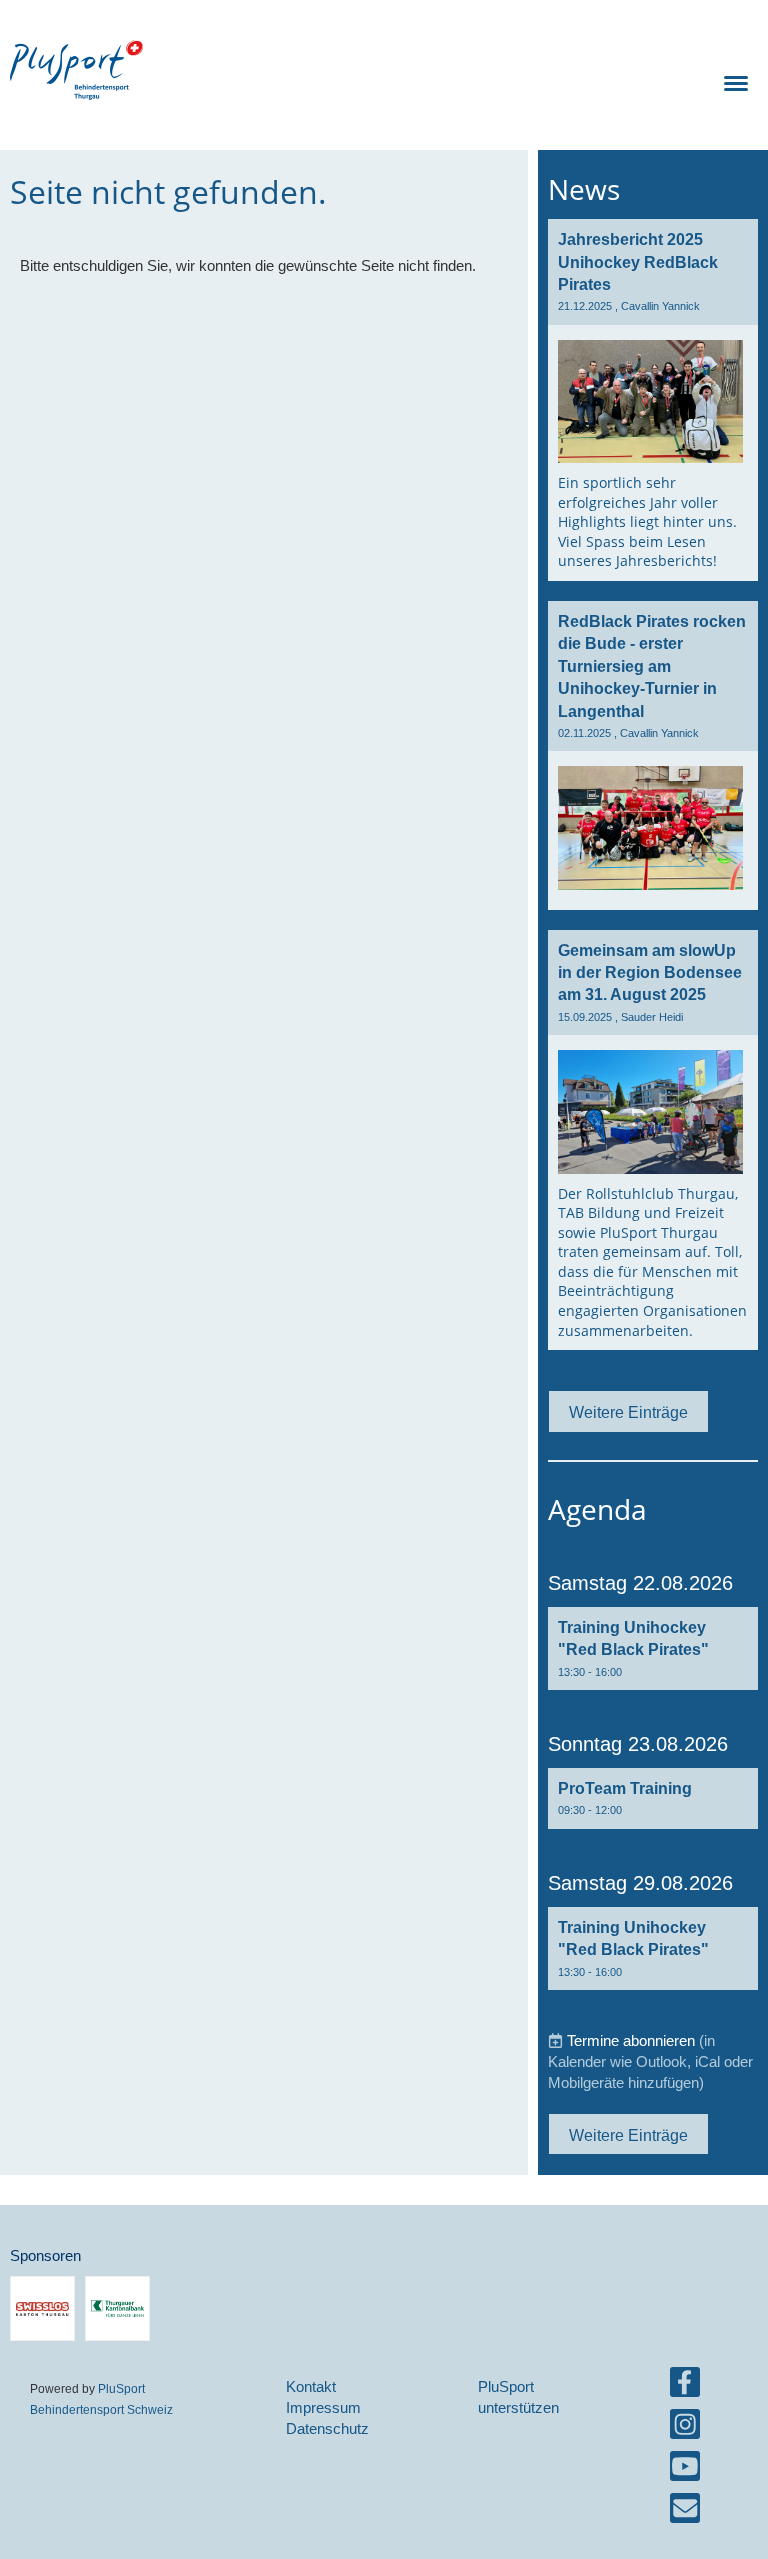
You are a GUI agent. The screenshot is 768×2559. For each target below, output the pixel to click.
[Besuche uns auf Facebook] (685, 2386)
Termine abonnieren (631, 2040)
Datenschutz (327, 2428)
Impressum (323, 2407)
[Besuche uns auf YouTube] (685, 2470)
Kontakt (311, 2386)
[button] (653, 1648)
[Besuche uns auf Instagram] (685, 2428)
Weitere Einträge (628, 1412)
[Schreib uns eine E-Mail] (685, 2512)
